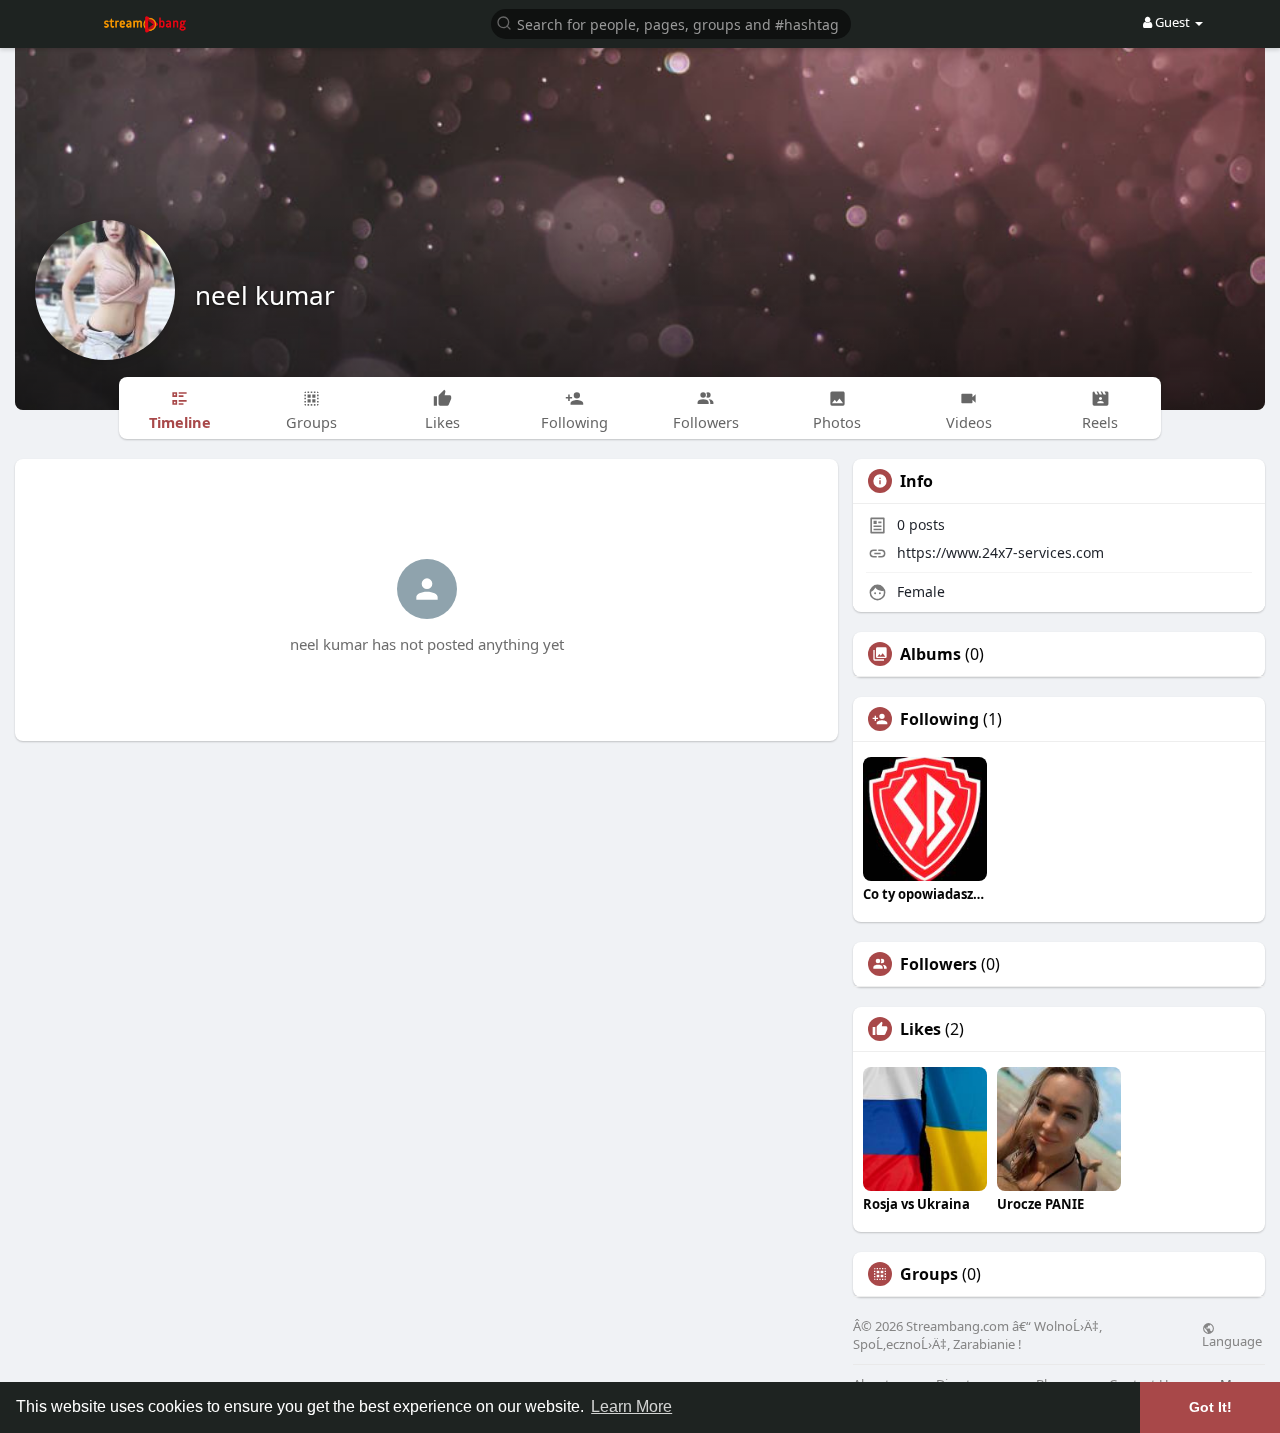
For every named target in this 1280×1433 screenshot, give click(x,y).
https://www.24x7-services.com (1000, 552)
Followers (938, 964)
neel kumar (265, 295)
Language (1232, 1340)
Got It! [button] (1210, 1407)
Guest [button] (1172, 22)
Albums (930, 654)
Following (939, 719)
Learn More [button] (631, 1406)
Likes (920, 1029)
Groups (929, 1274)
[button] (671, 22)
